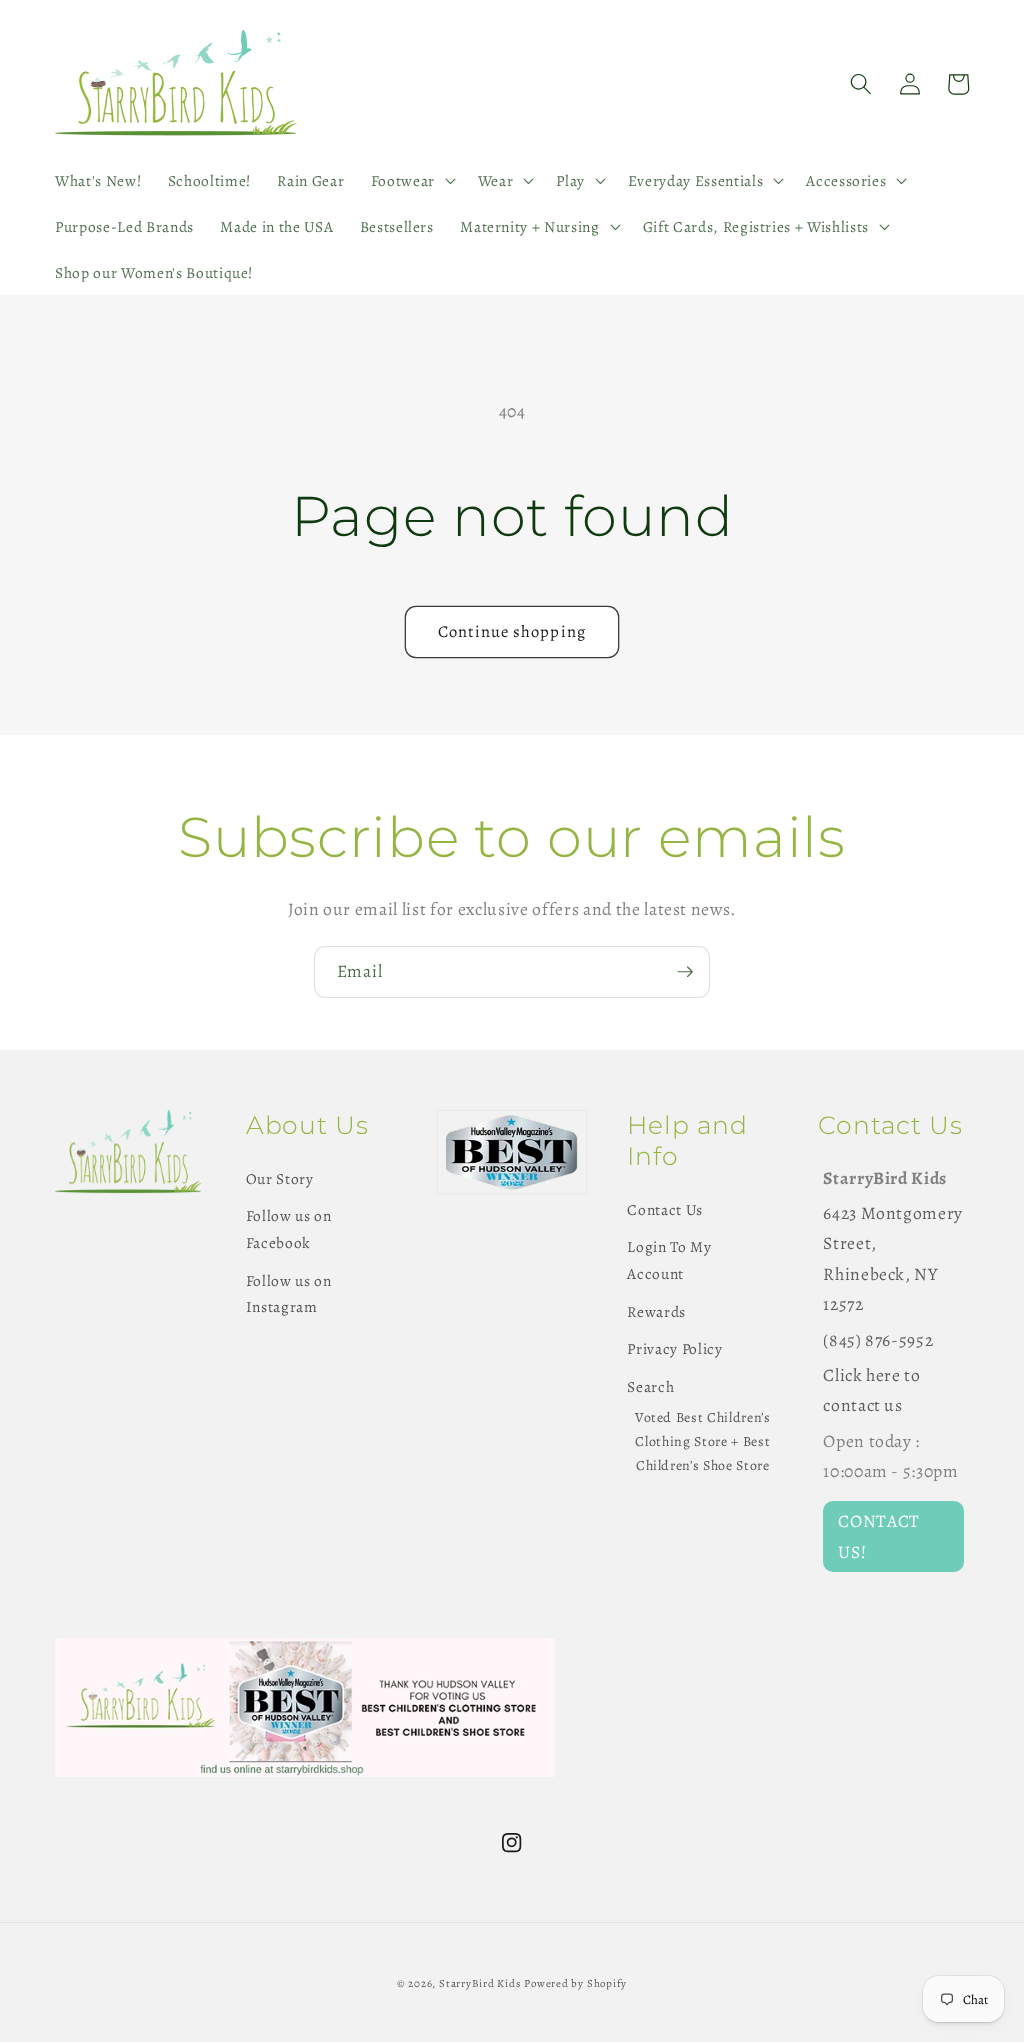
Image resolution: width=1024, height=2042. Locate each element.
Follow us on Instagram (289, 1294)
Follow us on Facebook (289, 1229)
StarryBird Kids (480, 1983)
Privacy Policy (674, 1348)
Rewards (656, 1311)
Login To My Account (669, 1260)
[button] (410, 181)
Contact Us (665, 1209)
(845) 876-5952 (878, 1340)
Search (650, 1386)
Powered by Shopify (575, 1983)
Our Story (280, 1178)
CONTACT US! (879, 1536)
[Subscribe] (685, 972)
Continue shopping (512, 631)
